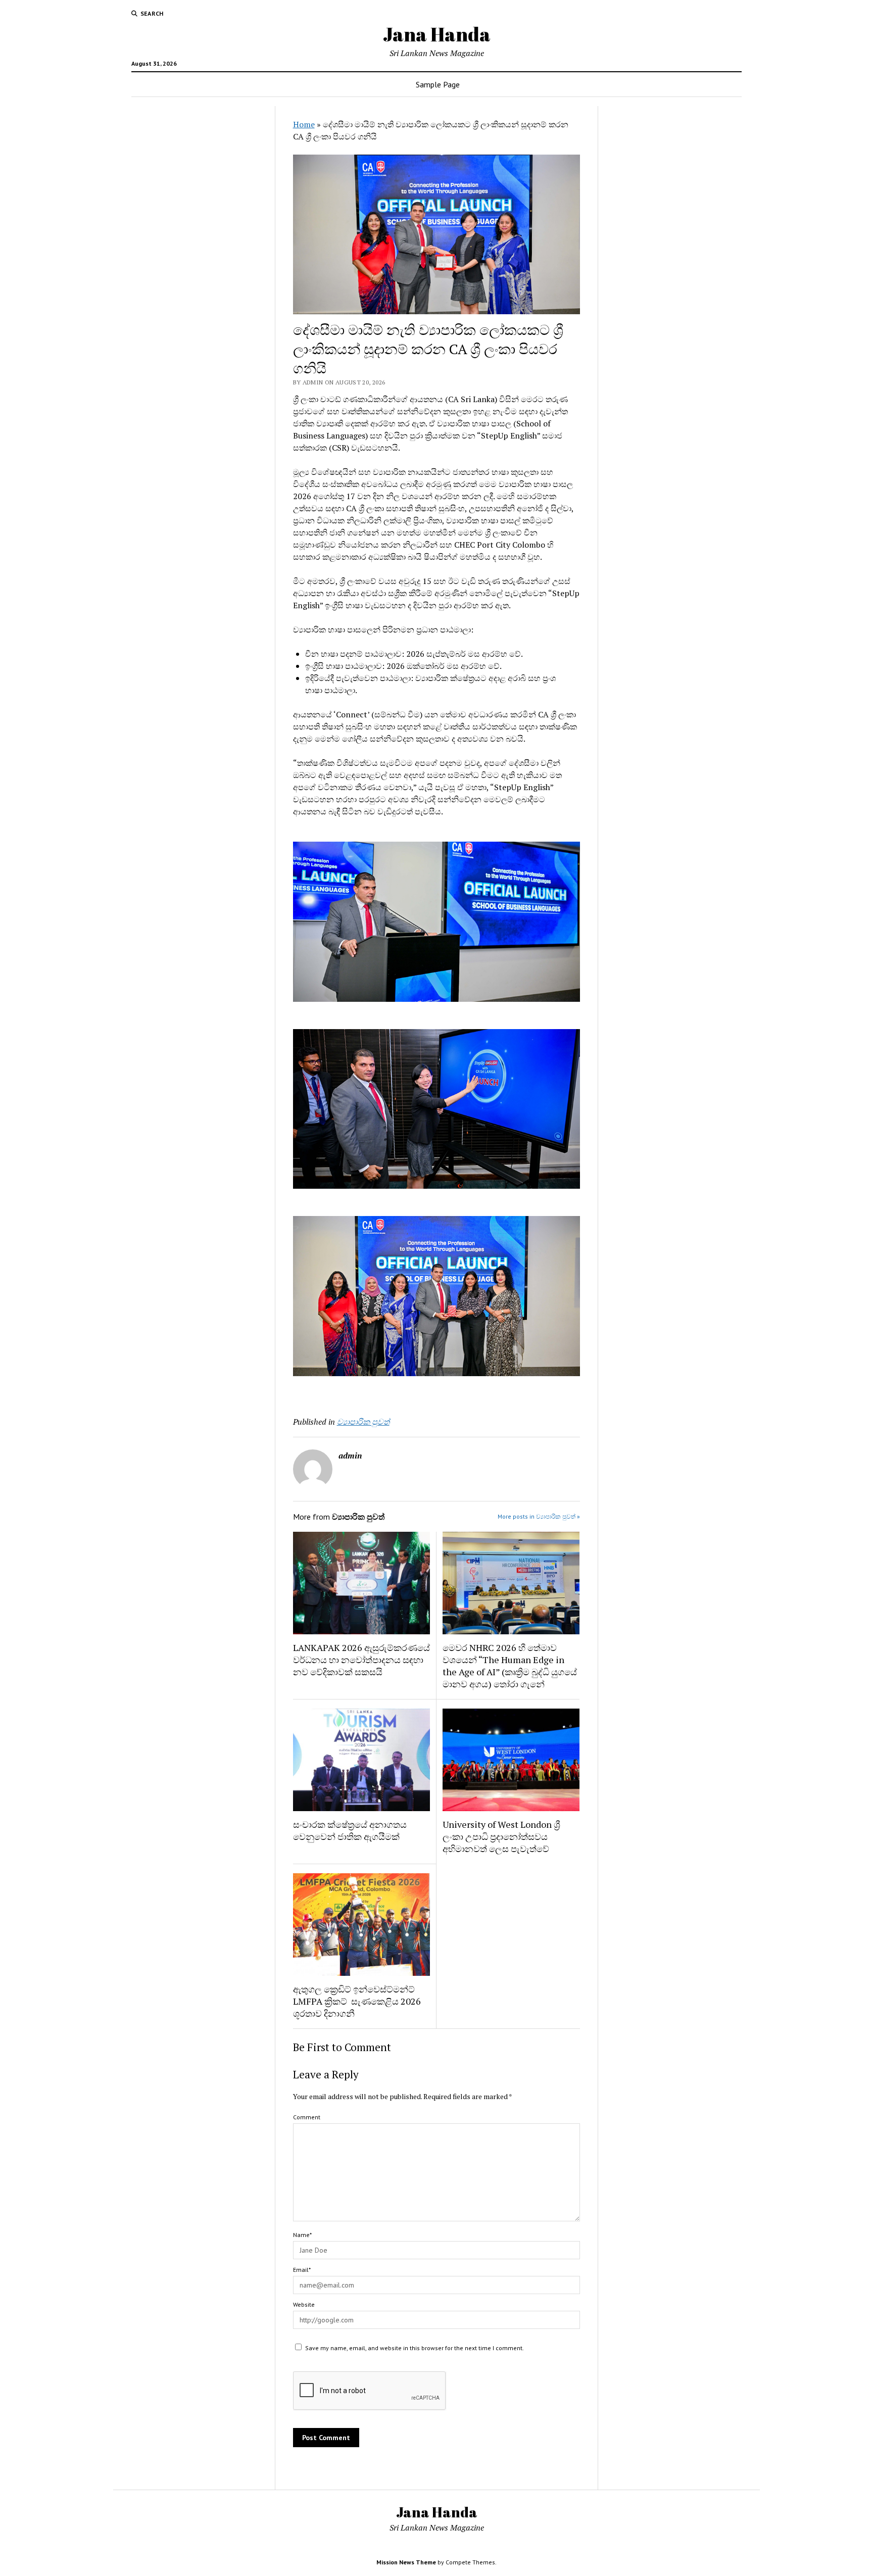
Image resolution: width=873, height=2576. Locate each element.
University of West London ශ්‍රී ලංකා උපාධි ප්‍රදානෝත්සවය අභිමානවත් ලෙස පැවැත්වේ (501, 1836)
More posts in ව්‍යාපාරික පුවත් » (539, 1516)
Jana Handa (437, 34)
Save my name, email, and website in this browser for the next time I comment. (415, 2348)
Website (304, 2304)
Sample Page (438, 84)
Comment (307, 2117)
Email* (302, 2270)
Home (304, 124)
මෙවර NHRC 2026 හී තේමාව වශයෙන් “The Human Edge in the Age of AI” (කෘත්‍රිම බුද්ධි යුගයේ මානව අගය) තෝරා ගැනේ (510, 1666)
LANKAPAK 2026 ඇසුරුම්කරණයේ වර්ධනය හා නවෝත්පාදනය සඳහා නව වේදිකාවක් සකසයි (361, 1660)
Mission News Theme (406, 2562)
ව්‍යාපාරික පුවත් (363, 1422)
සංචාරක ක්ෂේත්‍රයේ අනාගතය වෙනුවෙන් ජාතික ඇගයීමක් (350, 1830)
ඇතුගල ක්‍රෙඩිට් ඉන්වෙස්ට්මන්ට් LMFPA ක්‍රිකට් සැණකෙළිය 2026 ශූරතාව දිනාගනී (357, 2001)
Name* (302, 2235)
